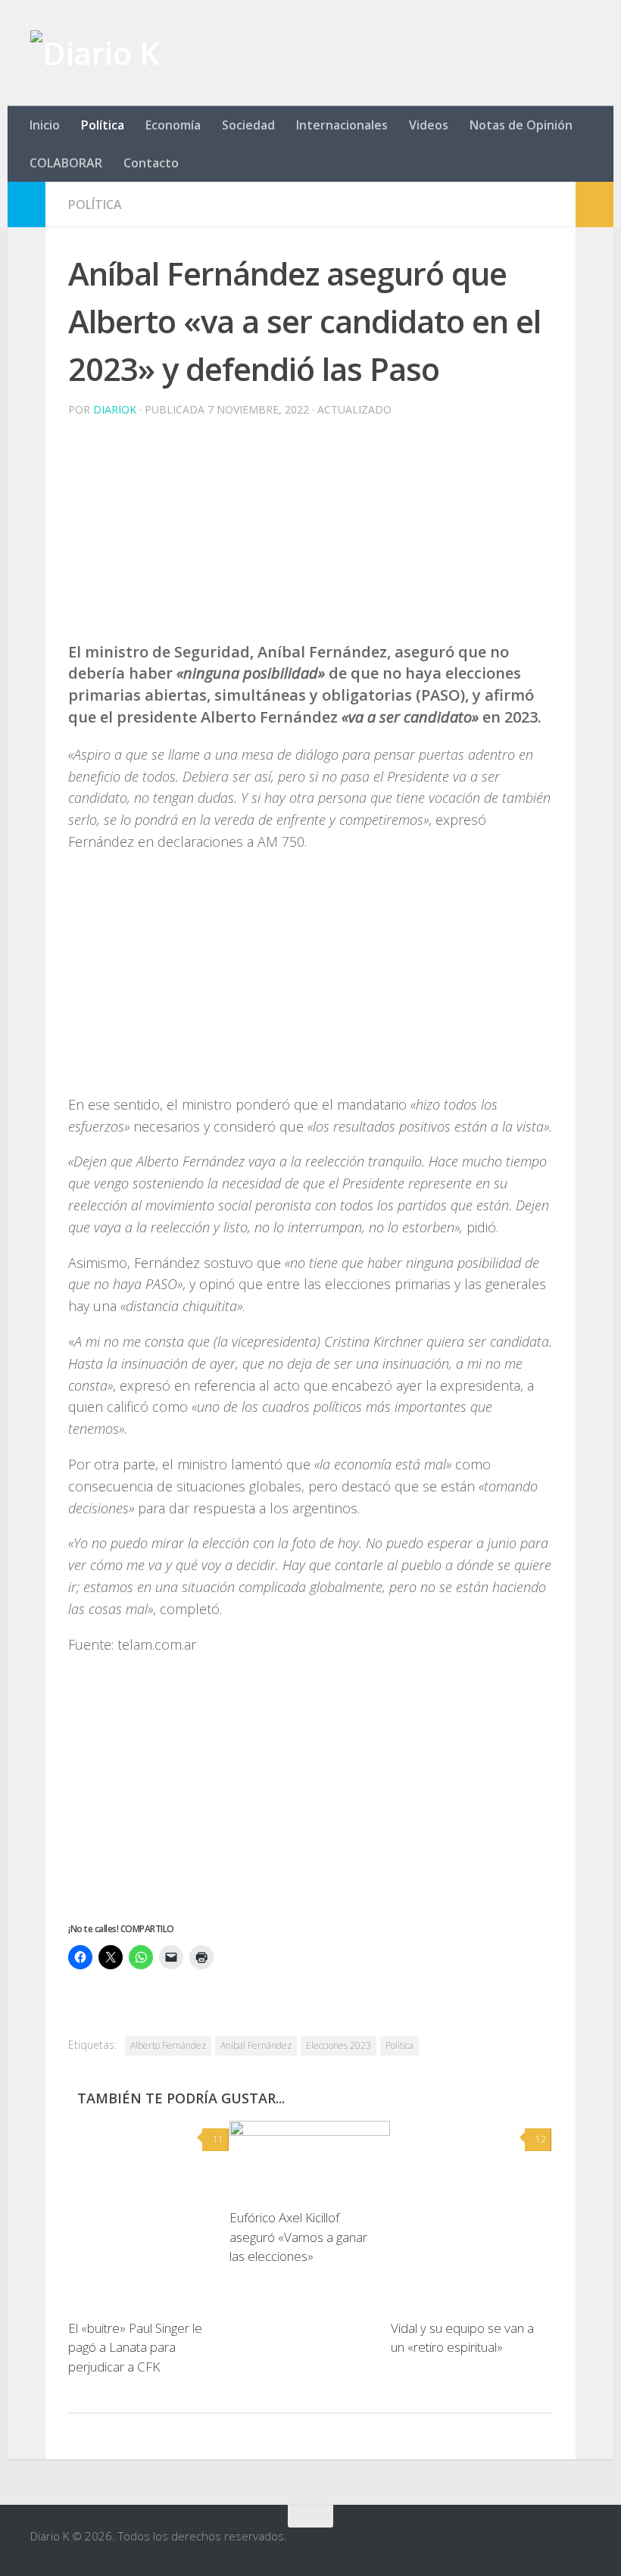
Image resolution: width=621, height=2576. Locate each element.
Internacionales (342, 125)
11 (218, 2139)
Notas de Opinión (521, 125)
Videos (429, 125)
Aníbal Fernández (256, 2045)
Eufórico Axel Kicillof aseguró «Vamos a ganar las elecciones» (298, 2237)
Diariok (115, 409)
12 (541, 2139)
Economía (173, 125)
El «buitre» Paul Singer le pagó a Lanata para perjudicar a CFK (135, 2347)
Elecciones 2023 (339, 2045)
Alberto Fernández (168, 2045)
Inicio (45, 125)
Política (103, 125)
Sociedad (248, 125)
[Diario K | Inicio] (95, 53)
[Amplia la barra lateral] (27, 205)
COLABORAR (66, 163)
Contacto (151, 163)
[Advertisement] (310, 535)
